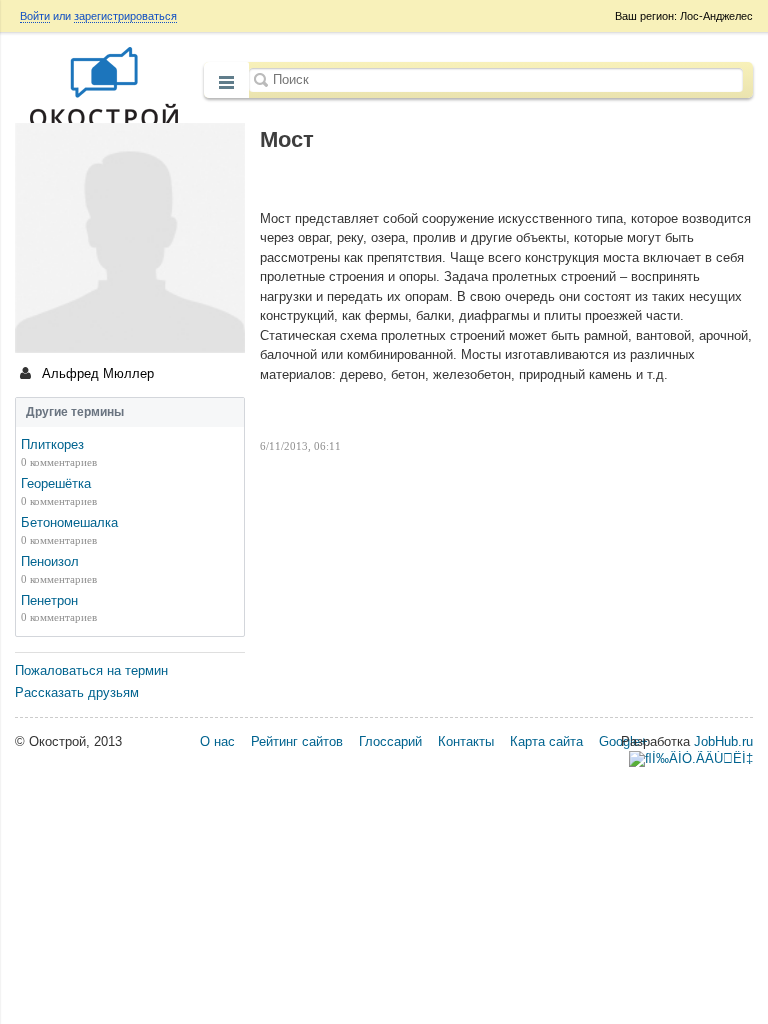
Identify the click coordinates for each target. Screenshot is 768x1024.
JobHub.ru (723, 741)
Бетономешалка (69, 522)
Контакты (466, 741)
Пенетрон (49, 600)
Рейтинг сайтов (297, 741)
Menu (226, 82)
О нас (217, 741)
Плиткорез (52, 444)
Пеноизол (50, 561)
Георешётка (56, 483)
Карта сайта (546, 741)
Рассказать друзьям (77, 692)
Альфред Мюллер (96, 373)
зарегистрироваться (125, 16)
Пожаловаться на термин (91, 670)
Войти (35, 16)
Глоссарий (390, 741)
